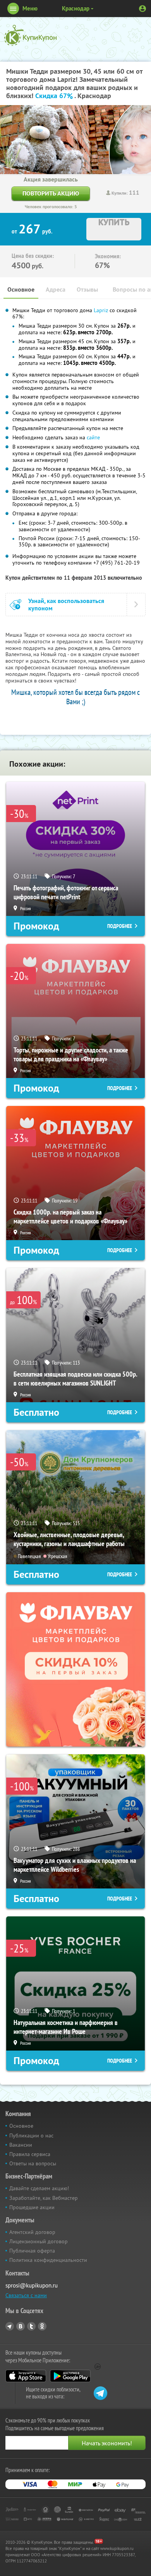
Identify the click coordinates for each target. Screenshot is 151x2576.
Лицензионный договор (39, 2241)
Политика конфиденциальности (48, 2260)
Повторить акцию (51, 193)
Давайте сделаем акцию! (39, 2188)
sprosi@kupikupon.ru (32, 2285)
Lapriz (101, 310)
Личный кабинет (142, 9)
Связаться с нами (26, 2295)
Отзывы (87, 289)
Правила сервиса (30, 2154)
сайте (93, 437)
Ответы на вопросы (33, 2163)
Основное (21, 289)
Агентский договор (32, 2232)
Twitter (31, 2326)
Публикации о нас (31, 2135)
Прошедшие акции (32, 2207)
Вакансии (21, 2145)
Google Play (70, 2376)
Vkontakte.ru (21, 2326)
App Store (26, 2376)
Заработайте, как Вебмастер (44, 2198)
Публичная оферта (32, 2251)
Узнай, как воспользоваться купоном (66, 605)
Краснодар (76, 8)
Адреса (56, 289)
